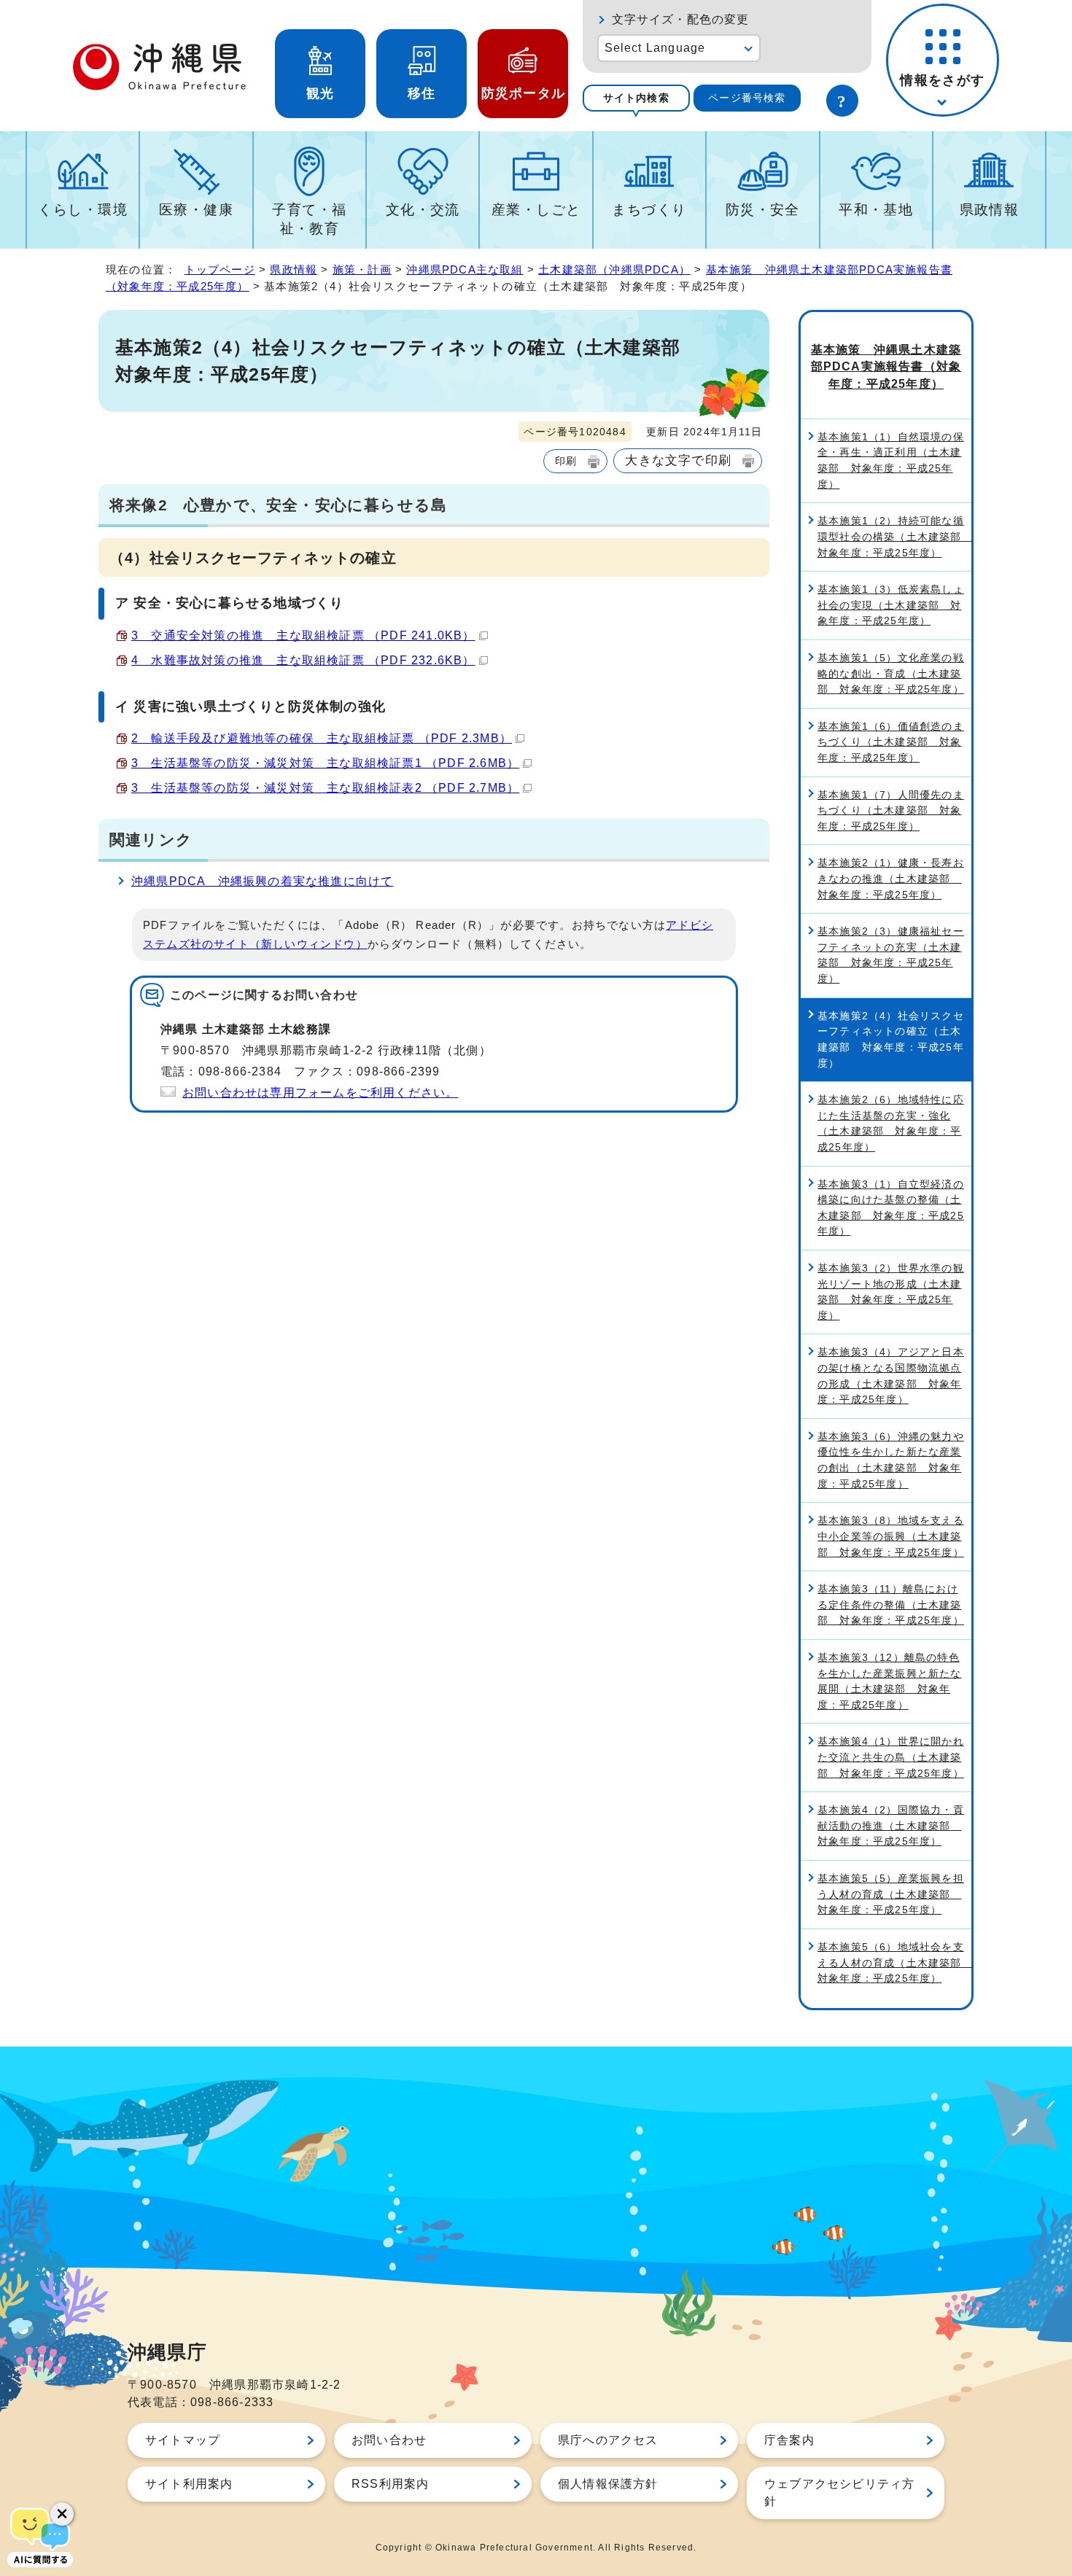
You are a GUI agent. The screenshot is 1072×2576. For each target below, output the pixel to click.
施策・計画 (362, 269)
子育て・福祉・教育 (309, 219)
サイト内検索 (636, 98)
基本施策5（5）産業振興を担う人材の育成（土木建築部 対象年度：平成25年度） (891, 1894)
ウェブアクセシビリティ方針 (839, 2493)
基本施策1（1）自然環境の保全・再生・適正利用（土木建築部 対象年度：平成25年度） (891, 460)
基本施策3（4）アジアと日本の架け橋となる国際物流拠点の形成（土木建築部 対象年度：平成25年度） (891, 1375)
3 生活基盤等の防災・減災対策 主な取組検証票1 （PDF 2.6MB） (325, 763)
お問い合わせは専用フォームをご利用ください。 (320, 1093)
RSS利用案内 (390, 2484)
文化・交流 (423, 210)
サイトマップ (183, 2440)
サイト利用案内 (189, 2484)
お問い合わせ (389, 2440)
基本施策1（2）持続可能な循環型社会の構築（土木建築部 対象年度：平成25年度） (894, 536)
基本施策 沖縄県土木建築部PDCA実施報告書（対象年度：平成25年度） (886, 367)
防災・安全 (763, 210)
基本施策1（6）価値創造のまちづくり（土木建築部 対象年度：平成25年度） (891, 742)
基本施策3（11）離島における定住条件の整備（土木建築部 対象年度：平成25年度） (891, 1604)
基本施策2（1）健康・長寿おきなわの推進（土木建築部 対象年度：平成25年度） (891, 878)
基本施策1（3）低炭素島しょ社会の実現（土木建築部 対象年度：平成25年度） (891, 605)
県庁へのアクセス (608, 2440)
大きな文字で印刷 (678, 460)
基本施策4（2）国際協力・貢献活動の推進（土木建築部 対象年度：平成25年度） (891, 1825)
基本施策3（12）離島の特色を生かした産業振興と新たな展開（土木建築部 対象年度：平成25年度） (890, 1681)
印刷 (566, 461)
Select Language (655, 48)
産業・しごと (536, 210)
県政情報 (990, 210)
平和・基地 (876, 210)
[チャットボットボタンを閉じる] (62, 2514)
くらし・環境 (83, 210)
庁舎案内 (789, 2440)
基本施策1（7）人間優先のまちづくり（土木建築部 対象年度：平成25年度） (891, 810)
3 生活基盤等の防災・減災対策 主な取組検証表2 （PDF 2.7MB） (325, 788)
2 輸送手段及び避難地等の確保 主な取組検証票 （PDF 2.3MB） (322, 738)
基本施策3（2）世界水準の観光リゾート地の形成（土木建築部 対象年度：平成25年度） (891, 1292)
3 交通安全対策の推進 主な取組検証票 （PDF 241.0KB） (303, 635)
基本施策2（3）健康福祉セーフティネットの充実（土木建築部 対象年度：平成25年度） (891, 955)
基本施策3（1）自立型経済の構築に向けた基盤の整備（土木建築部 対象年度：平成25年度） (891, 1208)
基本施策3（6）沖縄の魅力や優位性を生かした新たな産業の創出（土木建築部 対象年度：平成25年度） (891, 1460)
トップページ (220, 269)
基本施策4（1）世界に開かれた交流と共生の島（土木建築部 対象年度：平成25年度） (891, 1757)
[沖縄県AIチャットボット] (40, 2536)
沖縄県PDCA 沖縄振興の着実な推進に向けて (262, 881)
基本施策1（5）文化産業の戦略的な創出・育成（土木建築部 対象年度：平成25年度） (891, 673)
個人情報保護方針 (608, 2484)
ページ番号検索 (747, 98)
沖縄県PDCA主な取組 (465, 269)
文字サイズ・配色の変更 (681, 19)
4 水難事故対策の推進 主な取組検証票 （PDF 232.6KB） (303, 660)
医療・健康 (196, 210)
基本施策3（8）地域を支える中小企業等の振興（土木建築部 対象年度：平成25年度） (891, 1536)
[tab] (636, 98)
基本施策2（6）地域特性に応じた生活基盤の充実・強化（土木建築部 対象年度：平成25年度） (891, 1123)
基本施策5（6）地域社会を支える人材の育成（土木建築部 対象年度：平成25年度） (894, 1962)
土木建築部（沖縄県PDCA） (614, 269)
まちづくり (649, 210)
